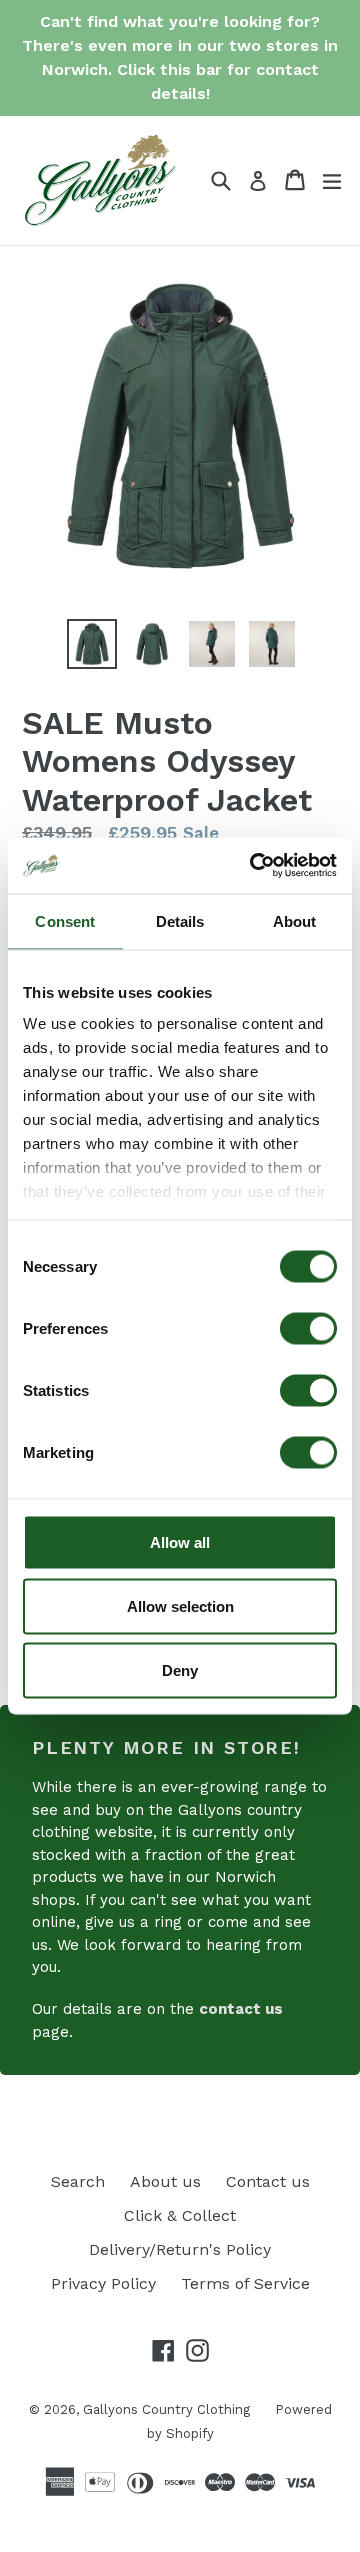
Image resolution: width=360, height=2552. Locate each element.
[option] (92, 644)
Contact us (268, 2181)
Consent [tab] (65, 920)
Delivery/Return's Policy (180, 2249)
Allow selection (180, 1605)
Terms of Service (245, 2283)
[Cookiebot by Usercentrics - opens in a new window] (254, 866)
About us (165, 2181)
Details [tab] (180, 920)
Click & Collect (180, 2215)
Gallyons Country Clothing (166, 2409)
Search (78, 2181)
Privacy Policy (103, 2283)
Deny (180, 1669)
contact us (241, 2009)
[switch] (308, 1328)
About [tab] (295, 920)
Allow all (180, 1541)
